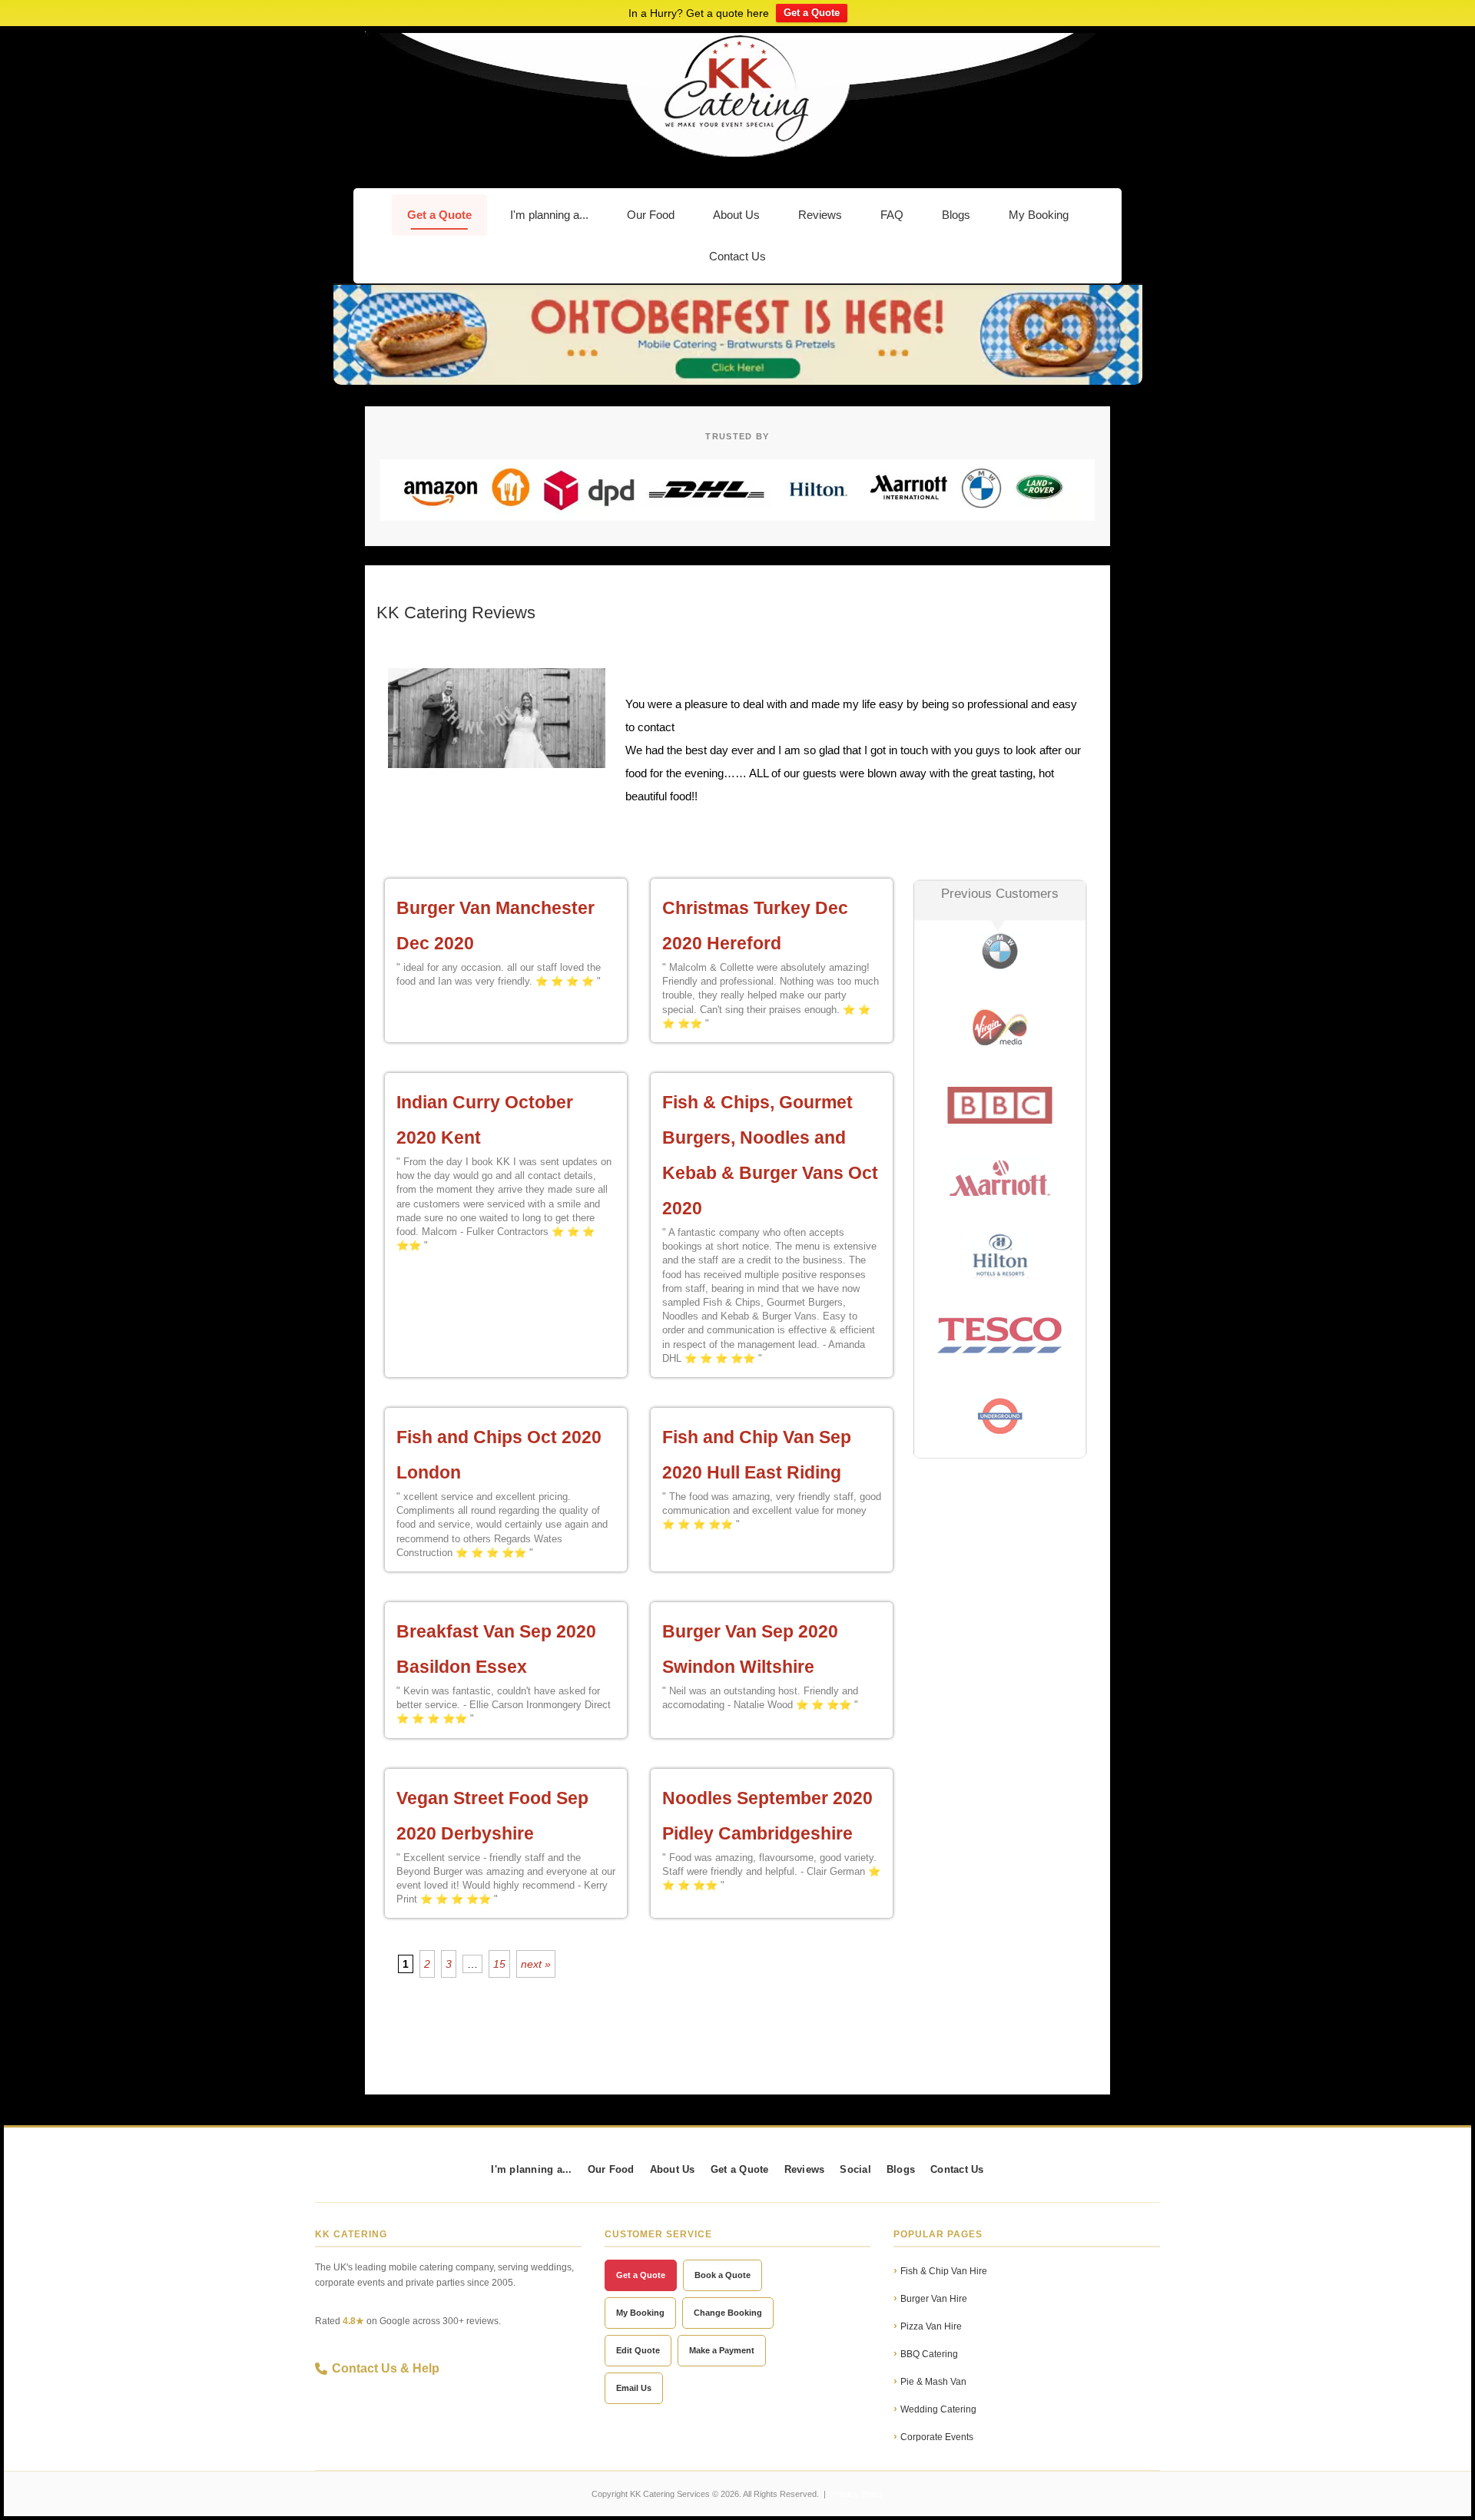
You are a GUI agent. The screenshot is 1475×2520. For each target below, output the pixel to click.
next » (536, 1964)
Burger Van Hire (934, 2299)
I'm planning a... (549, 215)
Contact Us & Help (386, 2368)
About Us (736, 215)
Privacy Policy (857, 2494)
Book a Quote (723, 2275)
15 (499, 1964)
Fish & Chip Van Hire (944, 2271)
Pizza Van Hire (931, 2326)
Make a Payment (722, 2350)
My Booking (1039, 215)
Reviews (820, 215)
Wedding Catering (938, 2409)
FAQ (892, 215)
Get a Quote (812, 13)
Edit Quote (638, 2350)
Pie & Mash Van (933, 2382)
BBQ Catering (929, 2354)
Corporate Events (937, 2437)
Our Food (651, 215)
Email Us (634, 2388)
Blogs (956, 215)
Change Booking (728, 2313)
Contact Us (737, 256)
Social (855, 2170)
